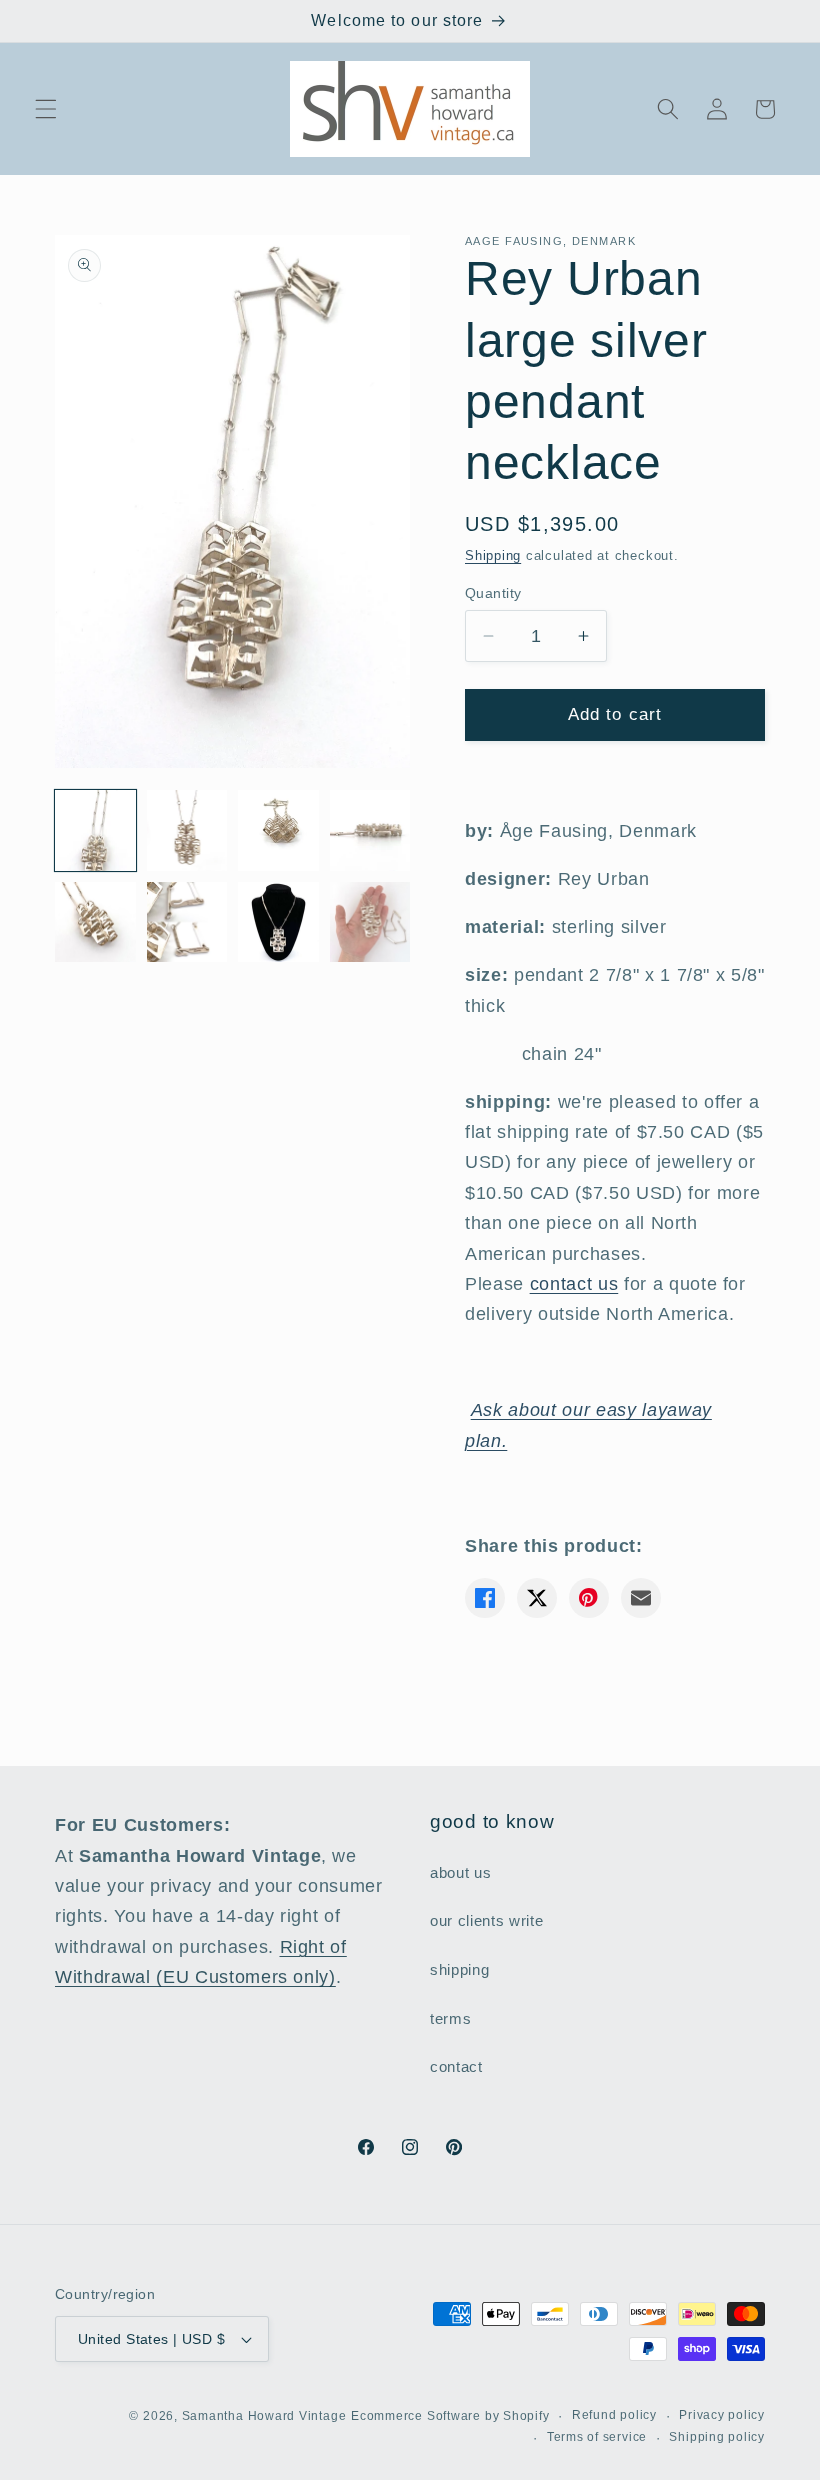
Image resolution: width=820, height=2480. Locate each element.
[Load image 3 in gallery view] (278, 830)
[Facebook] (485, 1598)
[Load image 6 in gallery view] (187, 922)
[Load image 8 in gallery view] (370, 922)
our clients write (486, 1920)
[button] (46, 109)
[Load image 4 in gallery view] (370, 830)
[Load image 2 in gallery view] (187, 830)
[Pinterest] (589, 1598)
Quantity (493, 593)
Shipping (493, 555)
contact (456, 2066)
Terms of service (597, 2437)
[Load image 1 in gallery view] (95, 830)
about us (460, 1872)
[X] (537, 1598)
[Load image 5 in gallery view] (95, 922)
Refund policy (614, 2415)
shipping (459, 1969)
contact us (574, 1284)
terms (450, 2018)
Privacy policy (722, 2415)
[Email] (641, 1598)
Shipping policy (717, 2437)
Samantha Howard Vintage (264, 2416)
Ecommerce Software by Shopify (450, 2416)
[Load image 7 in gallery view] (278, 922)
